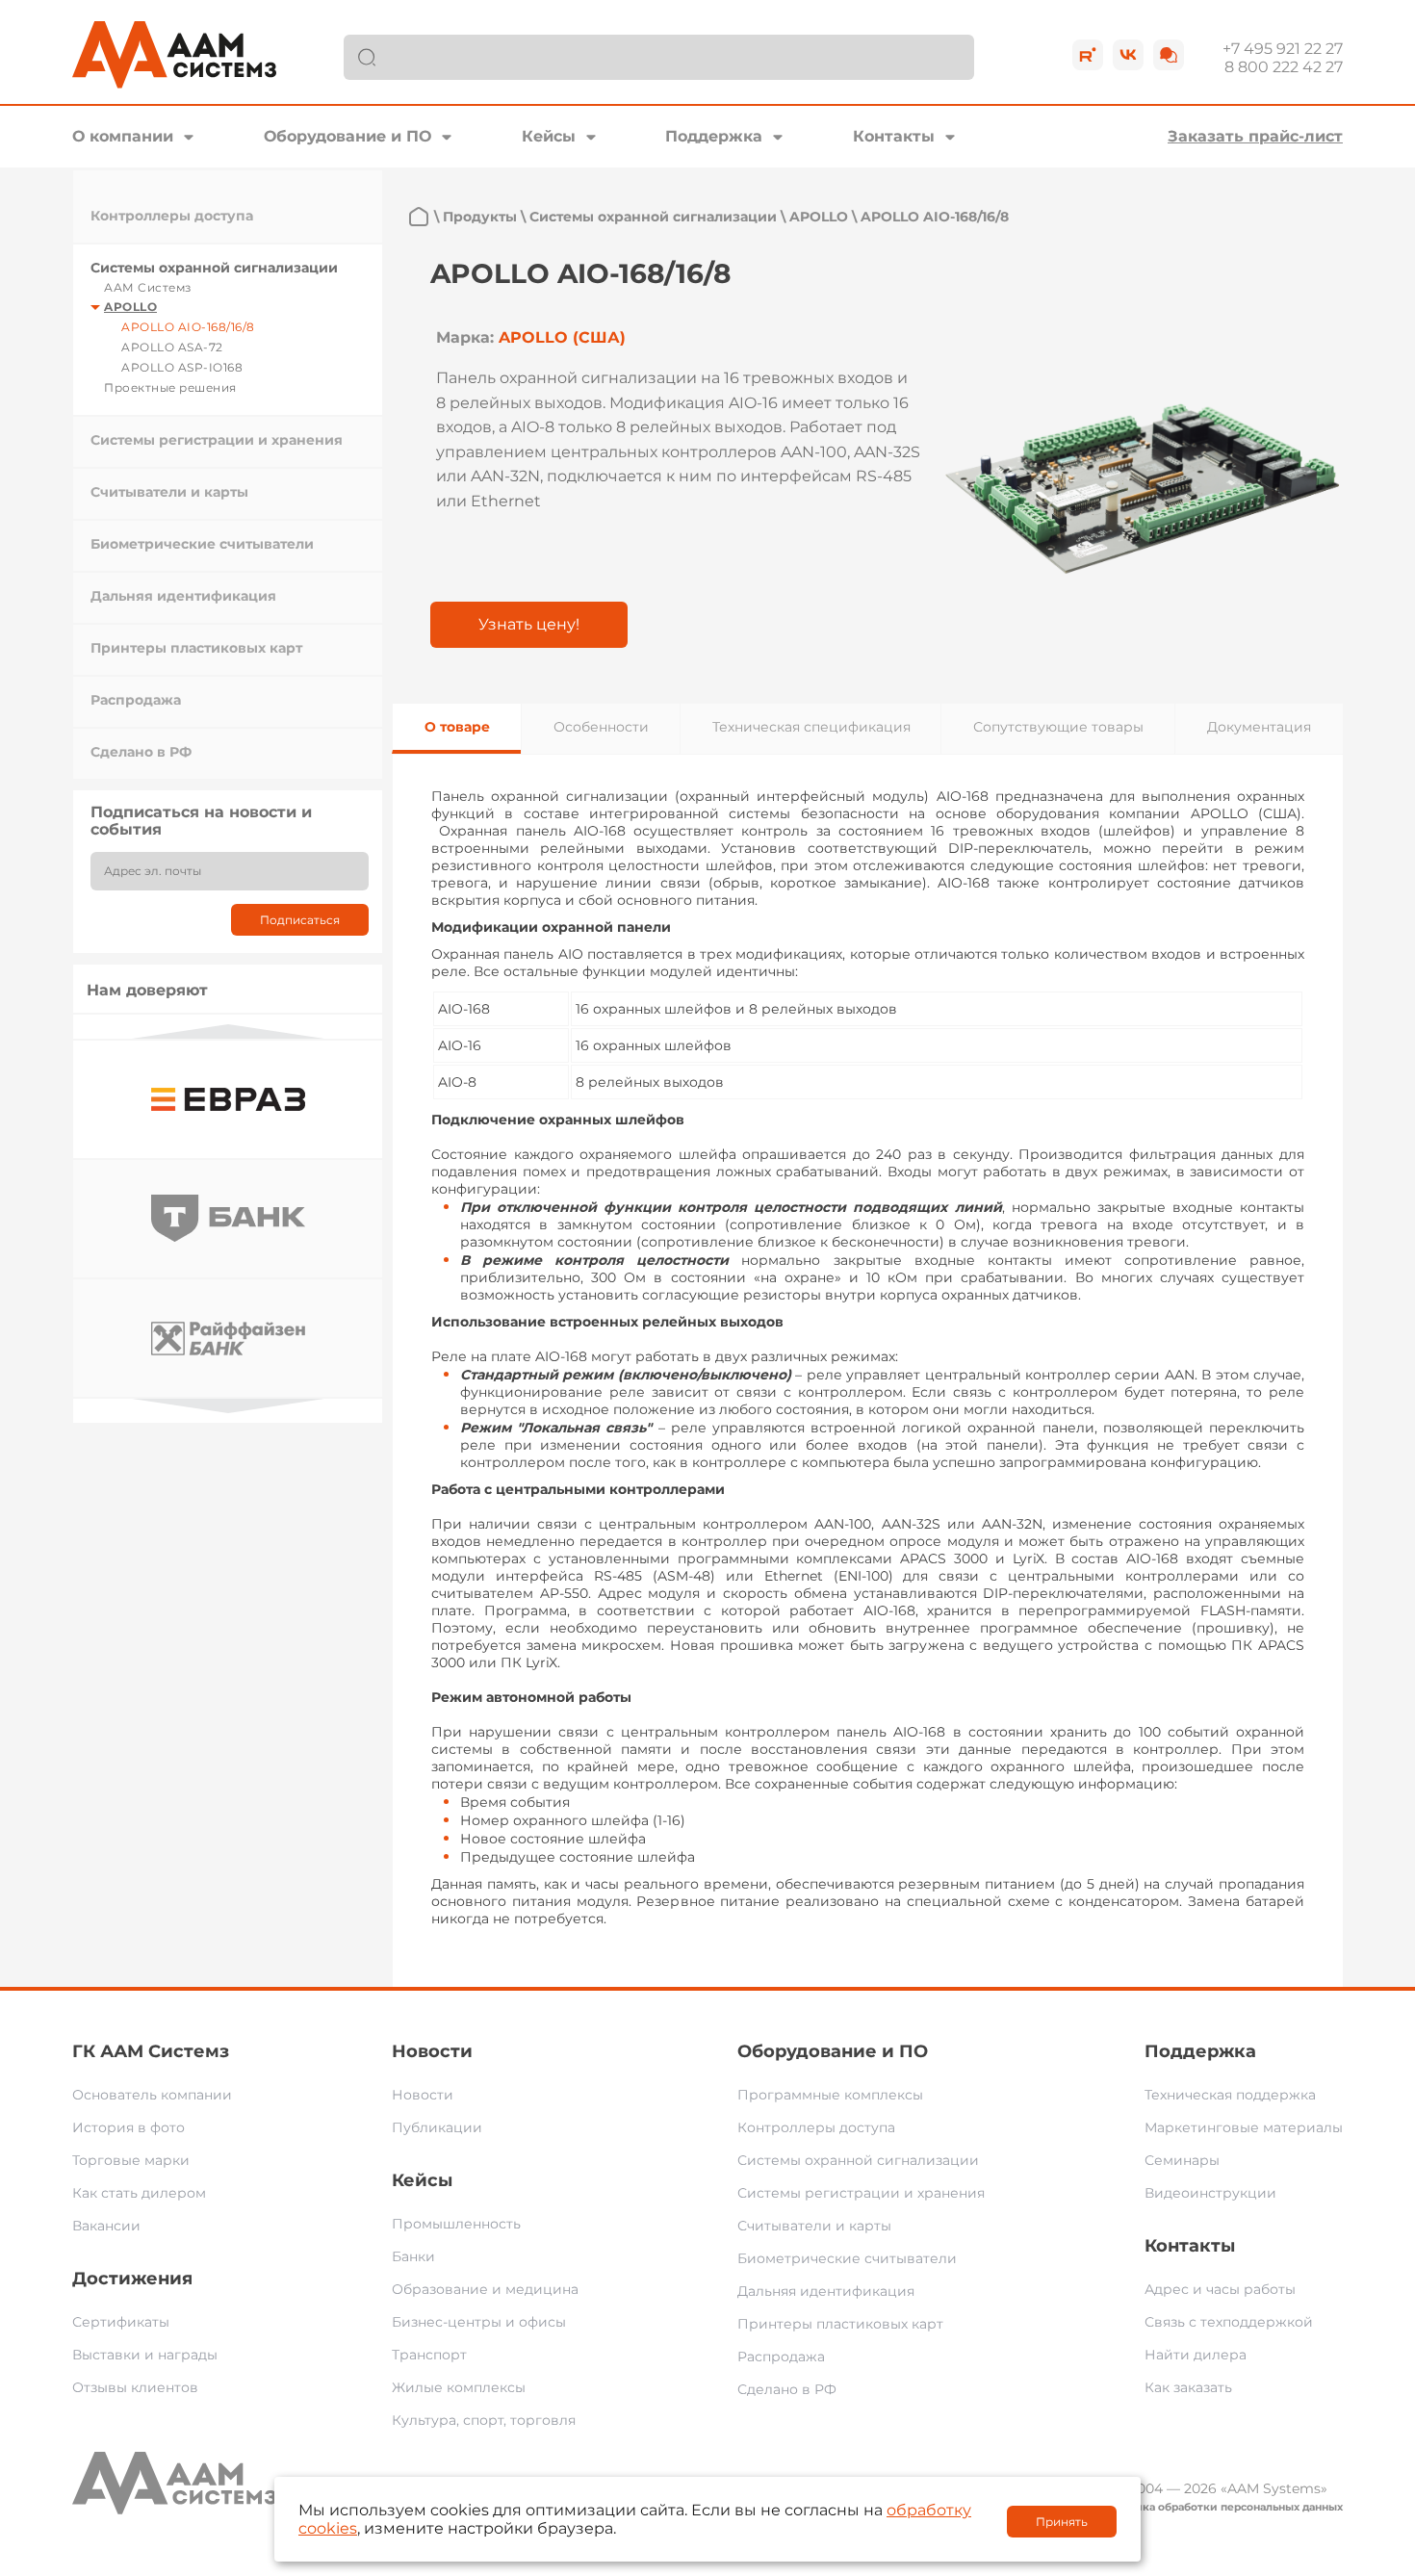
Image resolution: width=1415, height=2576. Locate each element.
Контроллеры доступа (172, 216)
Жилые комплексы (459, 2387)
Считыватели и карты (169, 492)
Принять (1062, 2522)
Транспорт (429, 2355)
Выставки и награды (145, 2355)
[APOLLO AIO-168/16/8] (1143, 488)
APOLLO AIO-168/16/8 (188, 327)
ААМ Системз (148, 287)
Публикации (437, 2127)
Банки (413, 2256)
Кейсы (549, 136)
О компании (123, 136)
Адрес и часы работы (1220, 2289)
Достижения (132, 2279)
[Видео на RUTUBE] (1088, 55)
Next (228, 1406)
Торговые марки (131, 2160)
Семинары (1182, 2160)
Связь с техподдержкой (1229, 2322)
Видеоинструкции (1210, 2193)
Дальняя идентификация (183, 596)
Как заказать (1188, 2387)
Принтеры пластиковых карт (196, 648)
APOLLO (130, 307)
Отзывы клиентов (135, 2387)
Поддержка (714, 136)
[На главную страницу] (419, 217)
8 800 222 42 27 (1284, 67)
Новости (432, 2051)
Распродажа (136, 700)
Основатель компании (152, 2095)
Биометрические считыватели (202, 544)
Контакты (894, 136)
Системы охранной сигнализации (214, 268)
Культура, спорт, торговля (484, 2420)
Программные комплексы (830, 2095)
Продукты (480, 217)
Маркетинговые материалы (1244, 2127)
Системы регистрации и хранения (217, 440)
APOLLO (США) (562, 337)
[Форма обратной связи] (1169, 55)
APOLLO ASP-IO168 (182, 367)
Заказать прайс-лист (1255, 136)
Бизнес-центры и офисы (479, 2322)
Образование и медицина (485, 2289)
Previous (228, 1031)
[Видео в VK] (1128, 55)
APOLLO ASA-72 (172, 347)
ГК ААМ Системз (151, 2051)
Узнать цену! (529, 624)
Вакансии (106, 2226)
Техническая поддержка (1230, 2095)
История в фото (129, 2127)
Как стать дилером (139, 2193)
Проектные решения (170, 387)
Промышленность (456, 2224)
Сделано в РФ (141, 752)
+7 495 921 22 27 (1283, 49)
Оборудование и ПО (347, 136)
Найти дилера (1196, 2355)
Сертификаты (121, 2322)
